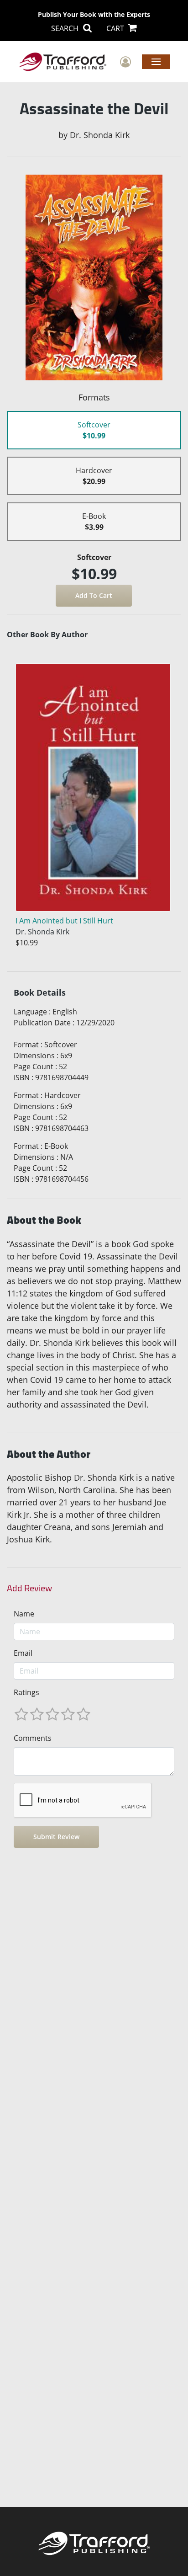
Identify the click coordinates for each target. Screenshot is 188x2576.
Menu (156, 61)
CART (116, 28)
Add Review (29, 1588)
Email (23, 1653)
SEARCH (66, 28)
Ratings (26, 1692)
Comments (33, 1738)
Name (24, 1614)
